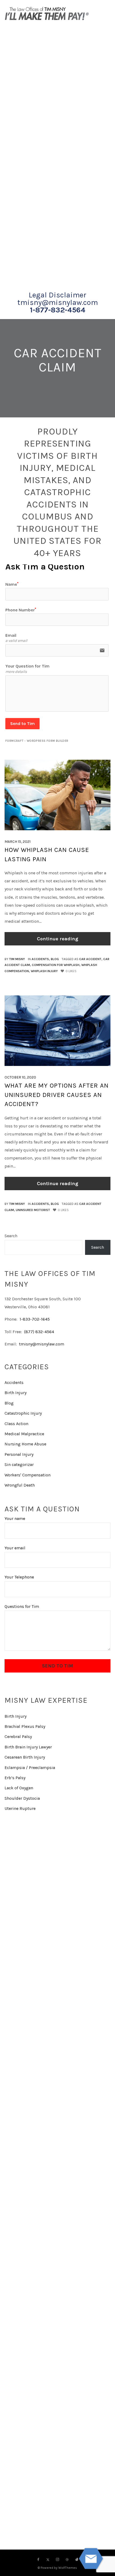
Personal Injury (19, 1454)
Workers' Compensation (28, 1475)
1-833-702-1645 (35, 1319)
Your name (15, 1518)
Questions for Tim (22, 1606)
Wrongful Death (20, 1485)
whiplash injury (44, 971)
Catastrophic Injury (23, 1413)
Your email (15, 1548)
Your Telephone (19, 1577)
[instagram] (57, 2560)
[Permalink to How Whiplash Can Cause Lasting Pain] (57, 795)
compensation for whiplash (56, 965)
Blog (55, 959)
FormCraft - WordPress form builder (37, 741)
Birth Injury (16, 1393)
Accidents (40, 959)
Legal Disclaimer (57, 295)
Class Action (16, 1424)
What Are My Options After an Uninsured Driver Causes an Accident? (57, 1095)
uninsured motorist (33, 1210)
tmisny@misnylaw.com (58, 302)
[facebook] (38, 2560)
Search (11, 1236)
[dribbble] (67, 2560)
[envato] (77, 2560)
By (15, 959)
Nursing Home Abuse (25, 1444)
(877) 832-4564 (39, 1332)
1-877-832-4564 (58, 310)
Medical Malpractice (24, 1434)
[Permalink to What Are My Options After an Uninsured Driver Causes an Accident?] (57, 1031)
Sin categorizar (19, 1464)
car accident (90, 959)
